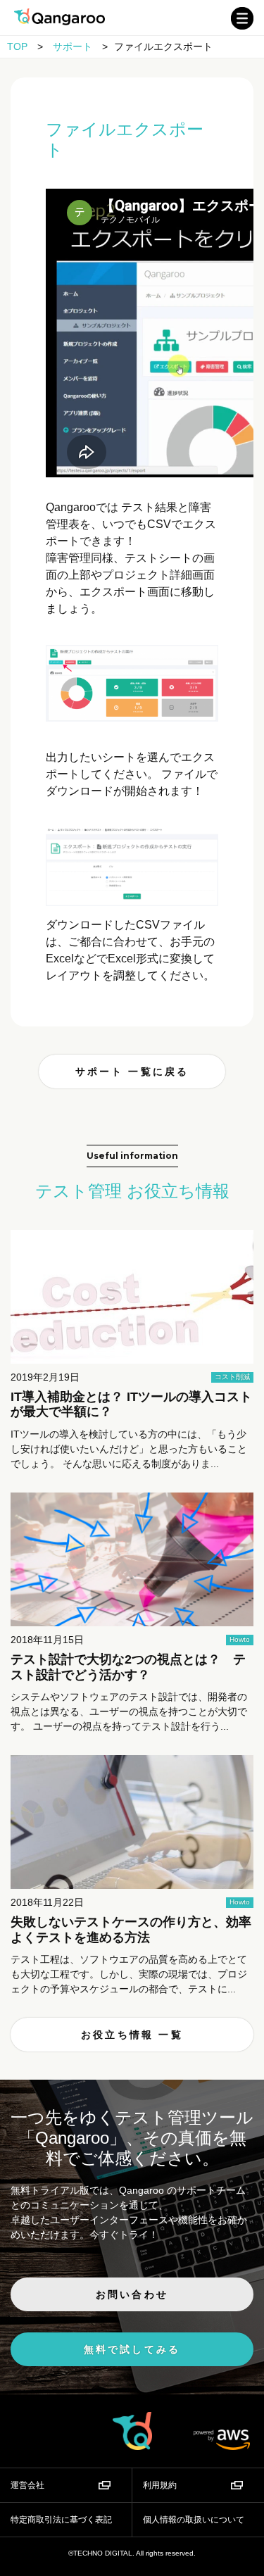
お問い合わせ (132, 2294)
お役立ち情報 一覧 (132, 2035)
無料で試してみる (132, 2349)
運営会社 (27, 2485)
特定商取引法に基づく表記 (61, 2520)
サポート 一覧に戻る (132, 1072)
